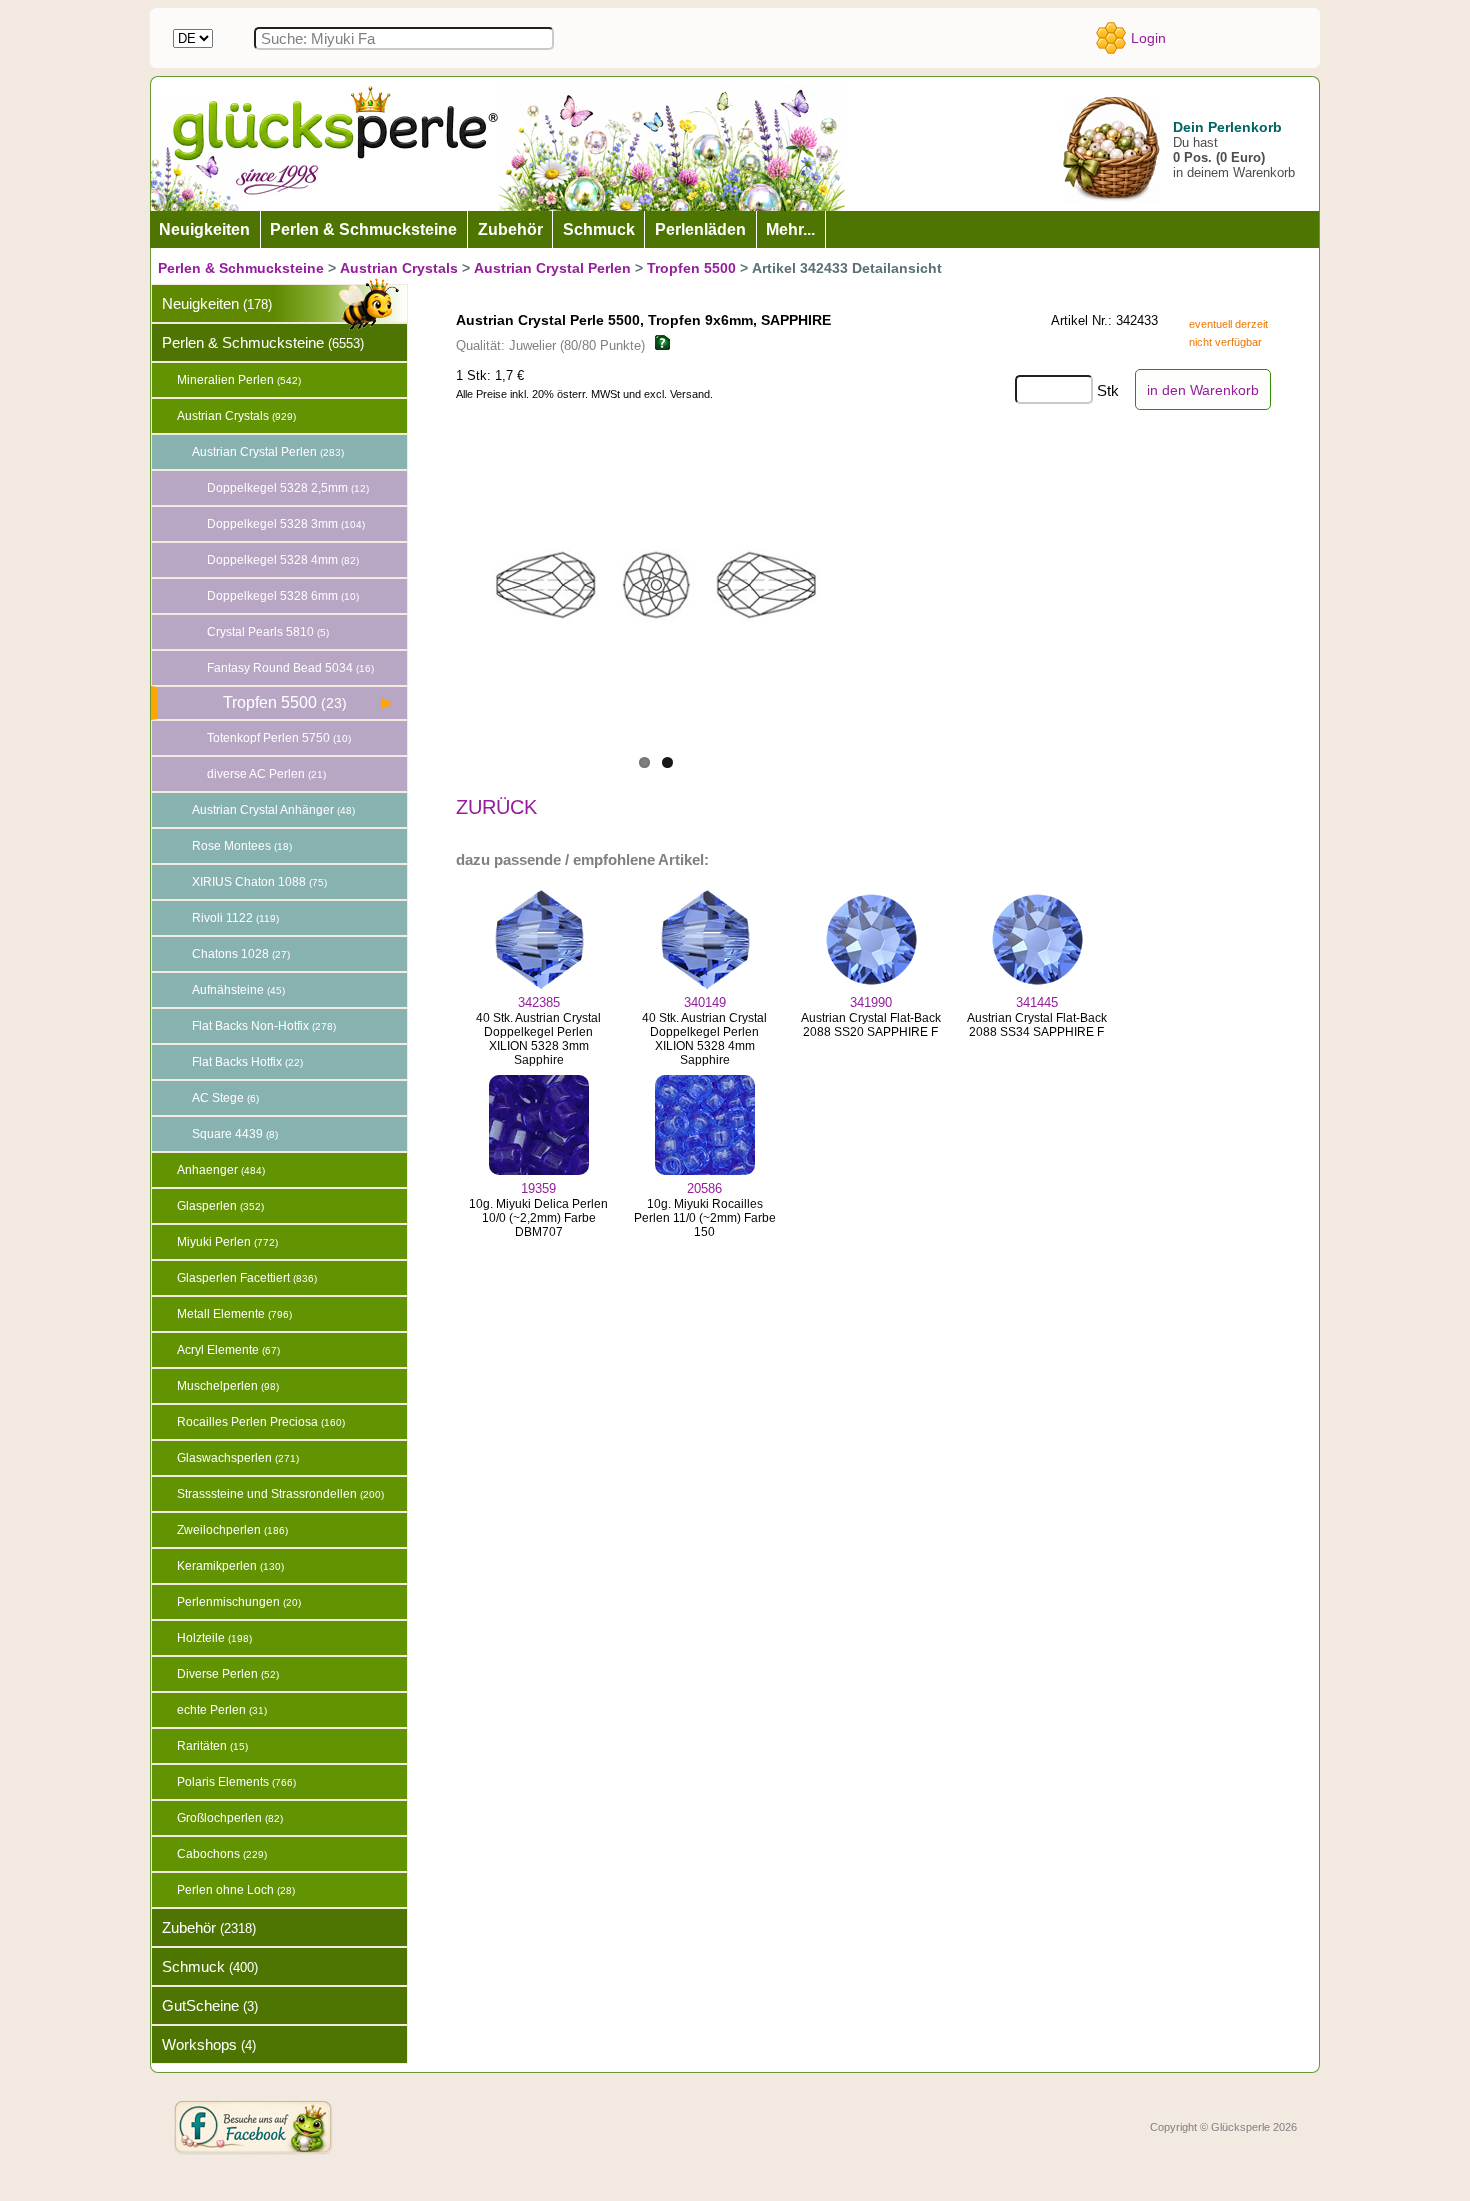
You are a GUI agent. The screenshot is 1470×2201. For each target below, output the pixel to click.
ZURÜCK (496, 807)
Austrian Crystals (399, 268)
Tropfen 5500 (691, 268)
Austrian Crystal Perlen (552, 268)
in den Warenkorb (1203, 390)
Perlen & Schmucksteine (241, 268)
